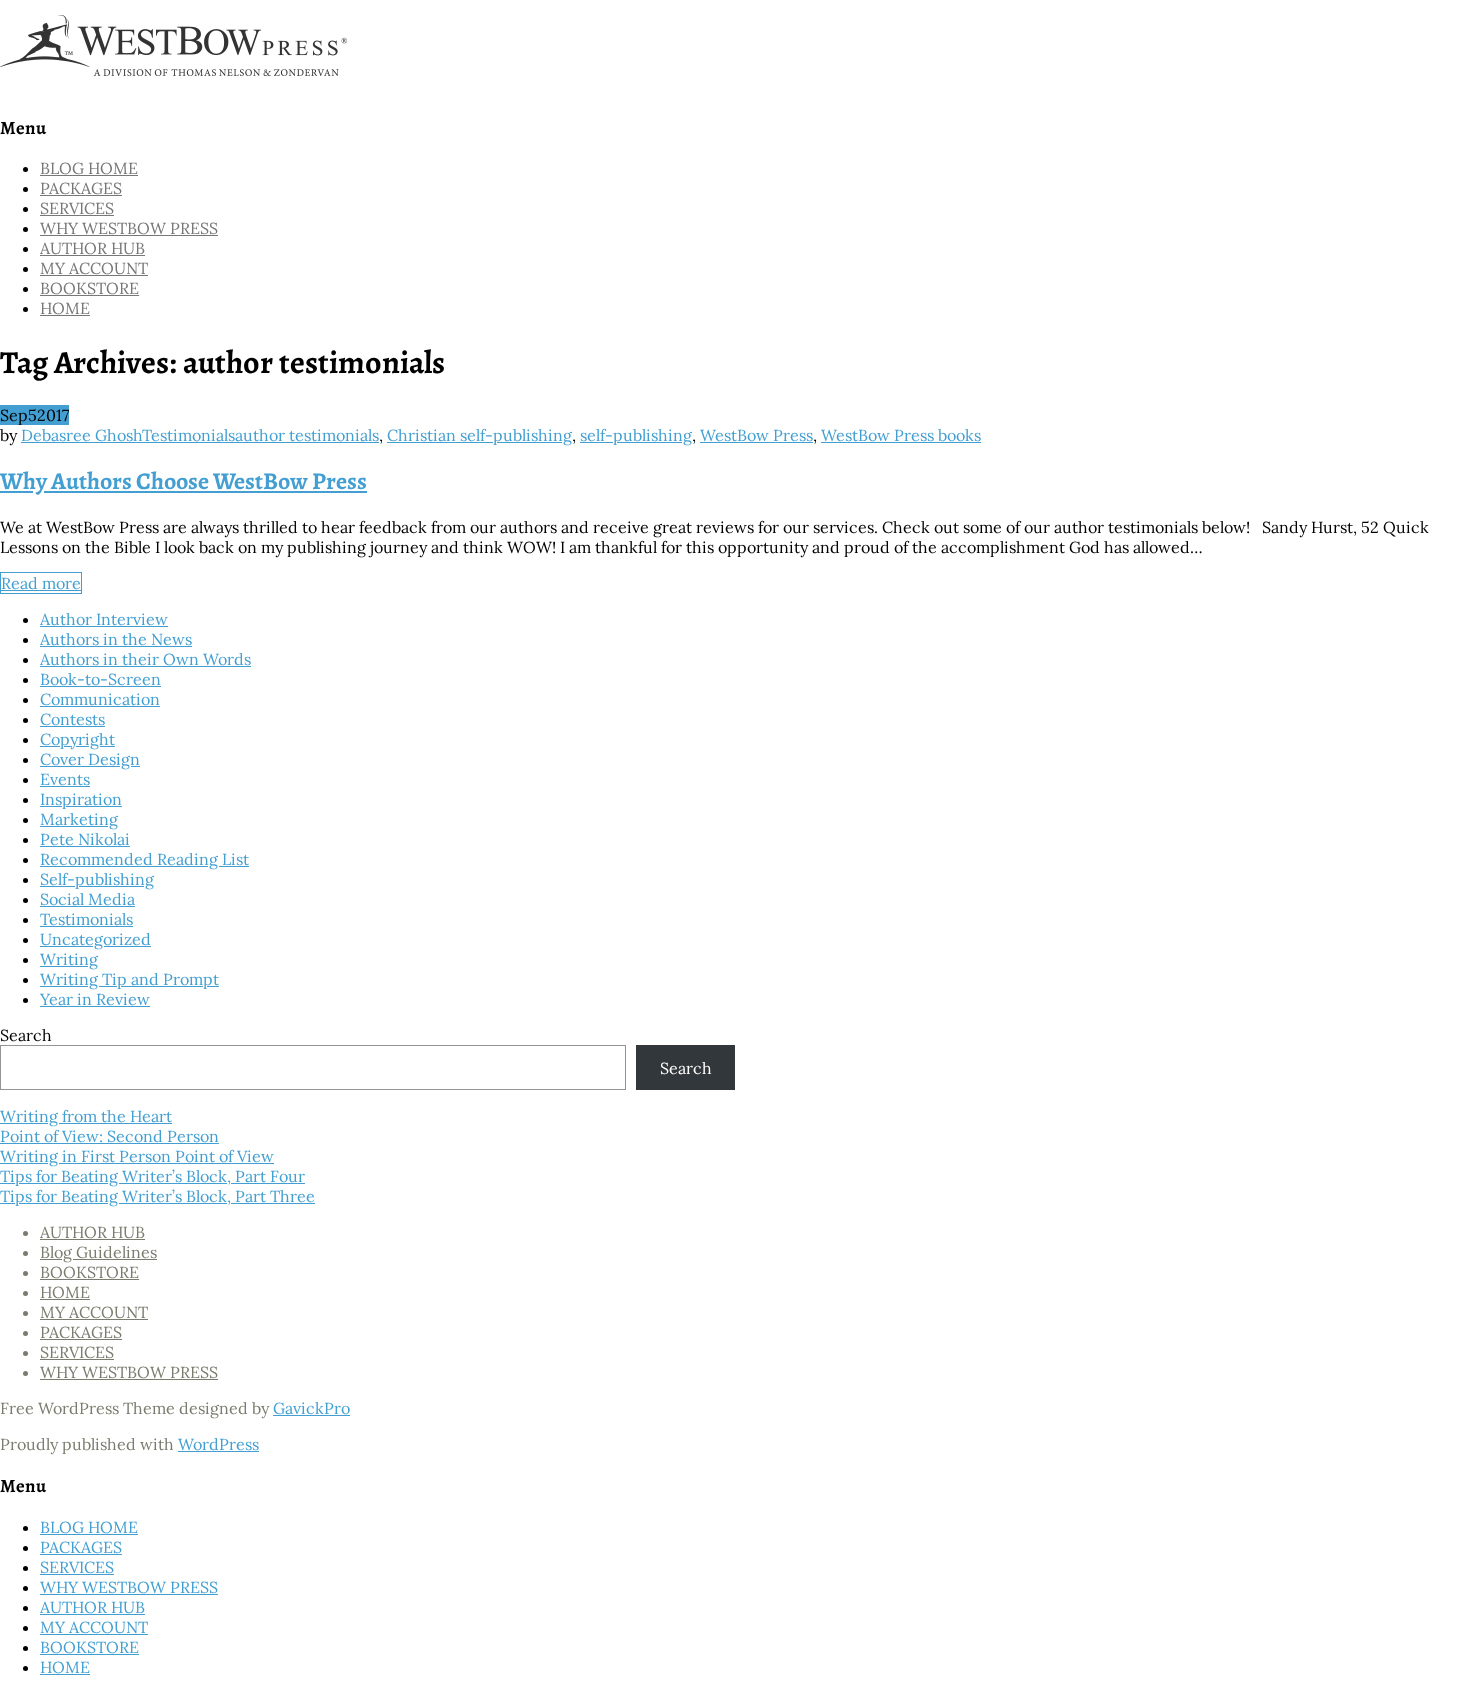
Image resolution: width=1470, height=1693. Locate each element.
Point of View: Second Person (109, 1136)
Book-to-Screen (100, 679)
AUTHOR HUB (92, 248)
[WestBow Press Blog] (180, 86)
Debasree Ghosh (81, 435)
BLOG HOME (89, 168)
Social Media (87, 899)
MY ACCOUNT (94, 268)
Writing (69, 959)
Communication (100, 699)
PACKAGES (81, 188)
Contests (72, 719)
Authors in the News (116, 639)
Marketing (79, 819)
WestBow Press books (901, 435)
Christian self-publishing (479, 435)
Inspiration (81, 799)
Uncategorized (95, 939)
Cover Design (90, 759)
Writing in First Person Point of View (137, 1156)
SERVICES (77, 208)
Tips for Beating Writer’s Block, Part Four (152, 1176)
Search (26, 1035)
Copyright (77, 739)
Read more (41, 583)
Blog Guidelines (98, 1252)
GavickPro (311, 1408)
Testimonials (188, 435)
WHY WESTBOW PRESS (129, 228)
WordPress (218, 1444)
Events (65, 779)
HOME (65, 308)
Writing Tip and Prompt (129, 979)
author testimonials (307, 435)
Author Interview (104, 619)
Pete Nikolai (85, 839)
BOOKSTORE (89, 288)
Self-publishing (97, 879)
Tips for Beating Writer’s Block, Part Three (157, 1196)
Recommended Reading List (144, 859)
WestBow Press (756, 435)
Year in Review (95, 999)
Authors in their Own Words (145, 659)
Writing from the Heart (86, 1116)
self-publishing (636, 435)
